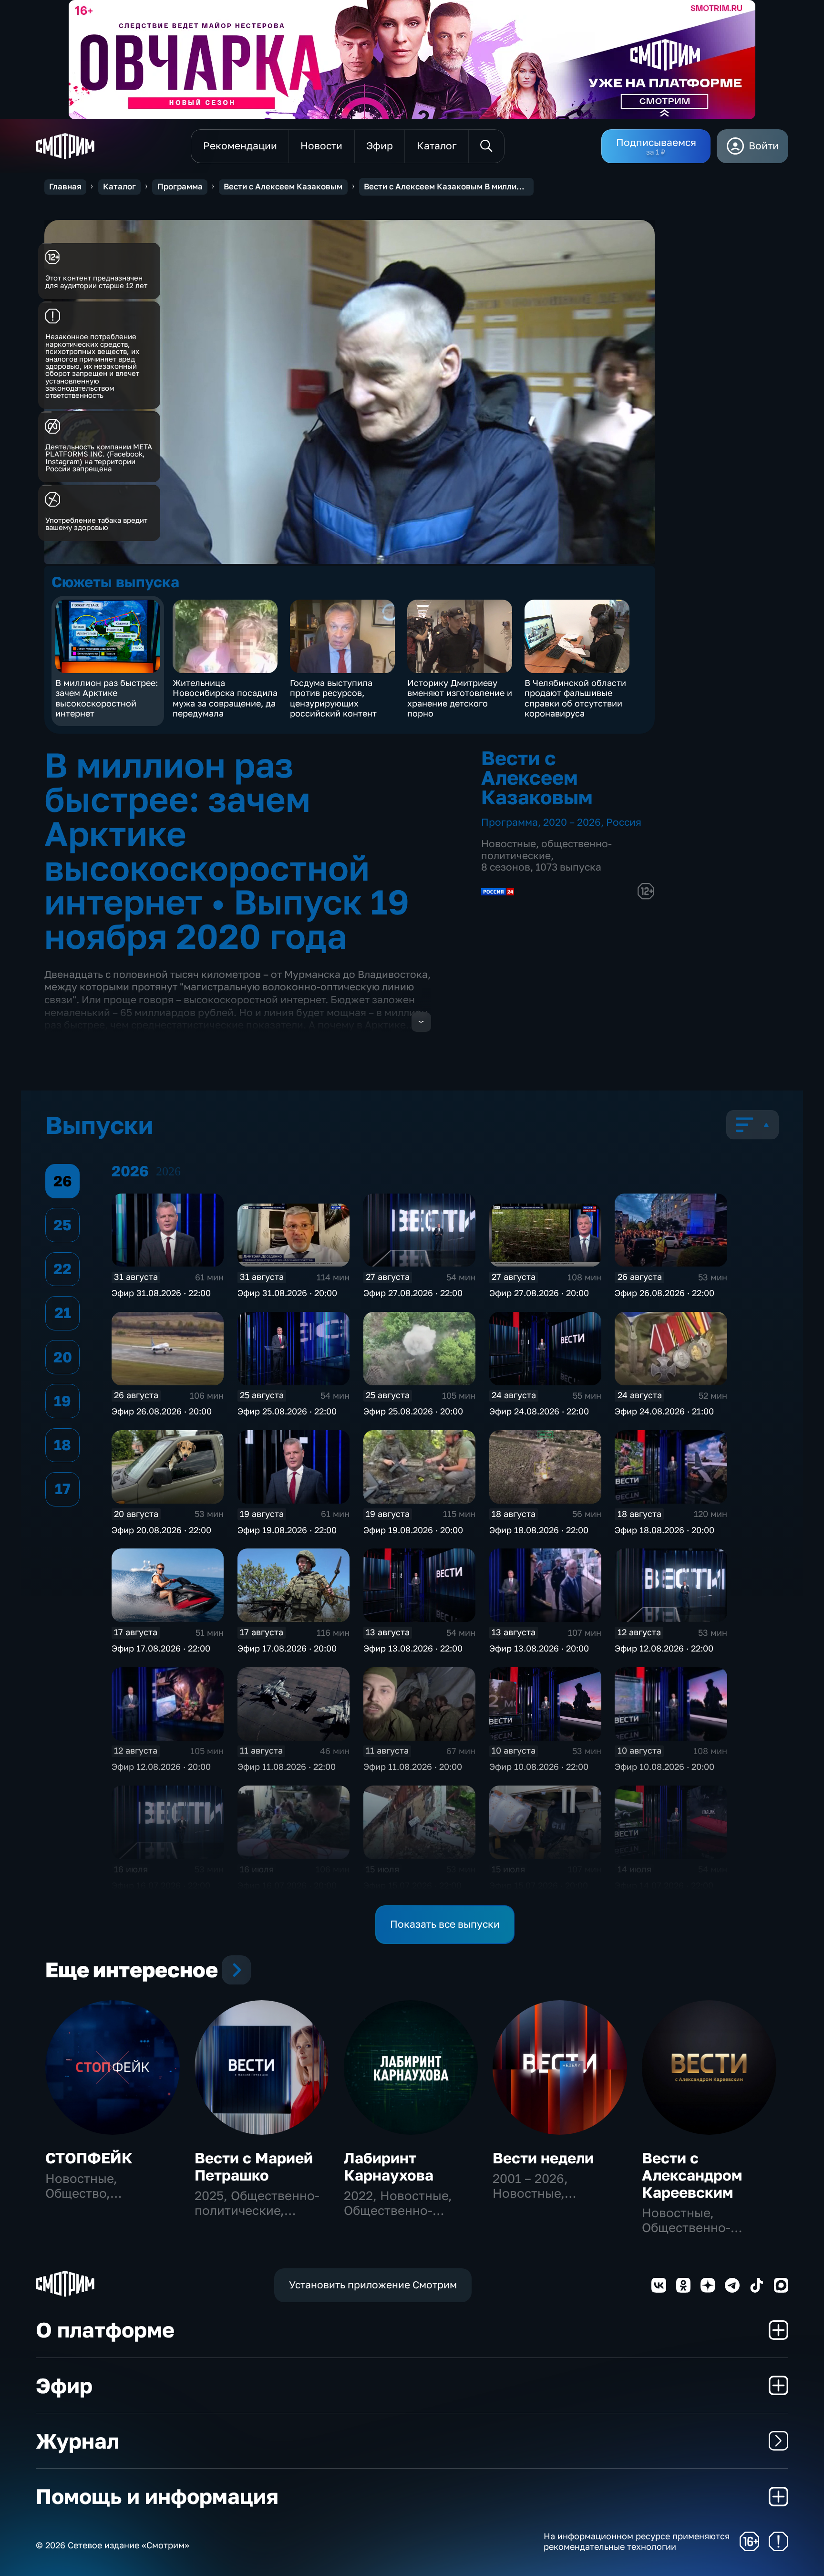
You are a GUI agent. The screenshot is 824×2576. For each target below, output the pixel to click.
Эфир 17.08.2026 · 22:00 (161, 1648)
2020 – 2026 (572, 822)
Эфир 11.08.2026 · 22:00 (287, 1766)
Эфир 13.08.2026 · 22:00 (413, 1648)
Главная (65, 187)
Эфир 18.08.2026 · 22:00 (539, 1530)
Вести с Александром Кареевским (692, 2175)
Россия (624, 822)
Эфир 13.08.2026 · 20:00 (539, 1648)
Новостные (509, 844)
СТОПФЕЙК (89, 2158)
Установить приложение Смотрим (373, 2285)
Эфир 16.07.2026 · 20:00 (287, 1885)
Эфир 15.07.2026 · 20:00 (539, 1885)
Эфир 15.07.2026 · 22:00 (412, 1885)
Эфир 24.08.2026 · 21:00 (664, 1411)
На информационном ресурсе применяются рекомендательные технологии (637, 2541)
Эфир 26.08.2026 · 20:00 (162, 1411)
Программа (180, 187)
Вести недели (543, 2158)
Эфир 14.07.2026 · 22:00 (664, 1885)
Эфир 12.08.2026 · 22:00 (664, 1648)
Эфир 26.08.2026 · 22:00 (664, 1293)
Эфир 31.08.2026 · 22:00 (161, 1293)
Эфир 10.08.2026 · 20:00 (664, 1766)
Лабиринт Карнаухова (389, 2166)
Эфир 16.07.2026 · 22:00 (161, 1885)
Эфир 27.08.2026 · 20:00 (539, 1293)
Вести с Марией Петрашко (254, 2166)
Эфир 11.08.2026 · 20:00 (413, 1766)
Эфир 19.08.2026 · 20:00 (413, 1530)
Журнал (77, 2441)
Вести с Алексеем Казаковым (283, 187)
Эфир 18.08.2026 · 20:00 (664, 1530)
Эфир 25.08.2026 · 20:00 (413, 1411)
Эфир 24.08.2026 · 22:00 (539, 1411)
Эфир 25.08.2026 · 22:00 (287, 1411)
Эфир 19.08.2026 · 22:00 (287, 1530)
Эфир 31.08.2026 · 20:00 (287, 1293)
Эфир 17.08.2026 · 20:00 (287, 1648)
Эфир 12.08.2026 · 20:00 (161, 1766)
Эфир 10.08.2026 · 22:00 (539, 1766)
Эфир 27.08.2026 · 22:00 (413, 1293)
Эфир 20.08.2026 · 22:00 (161, 1530)
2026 (168, 1171)
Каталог (119, 187)
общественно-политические (546, 850)
